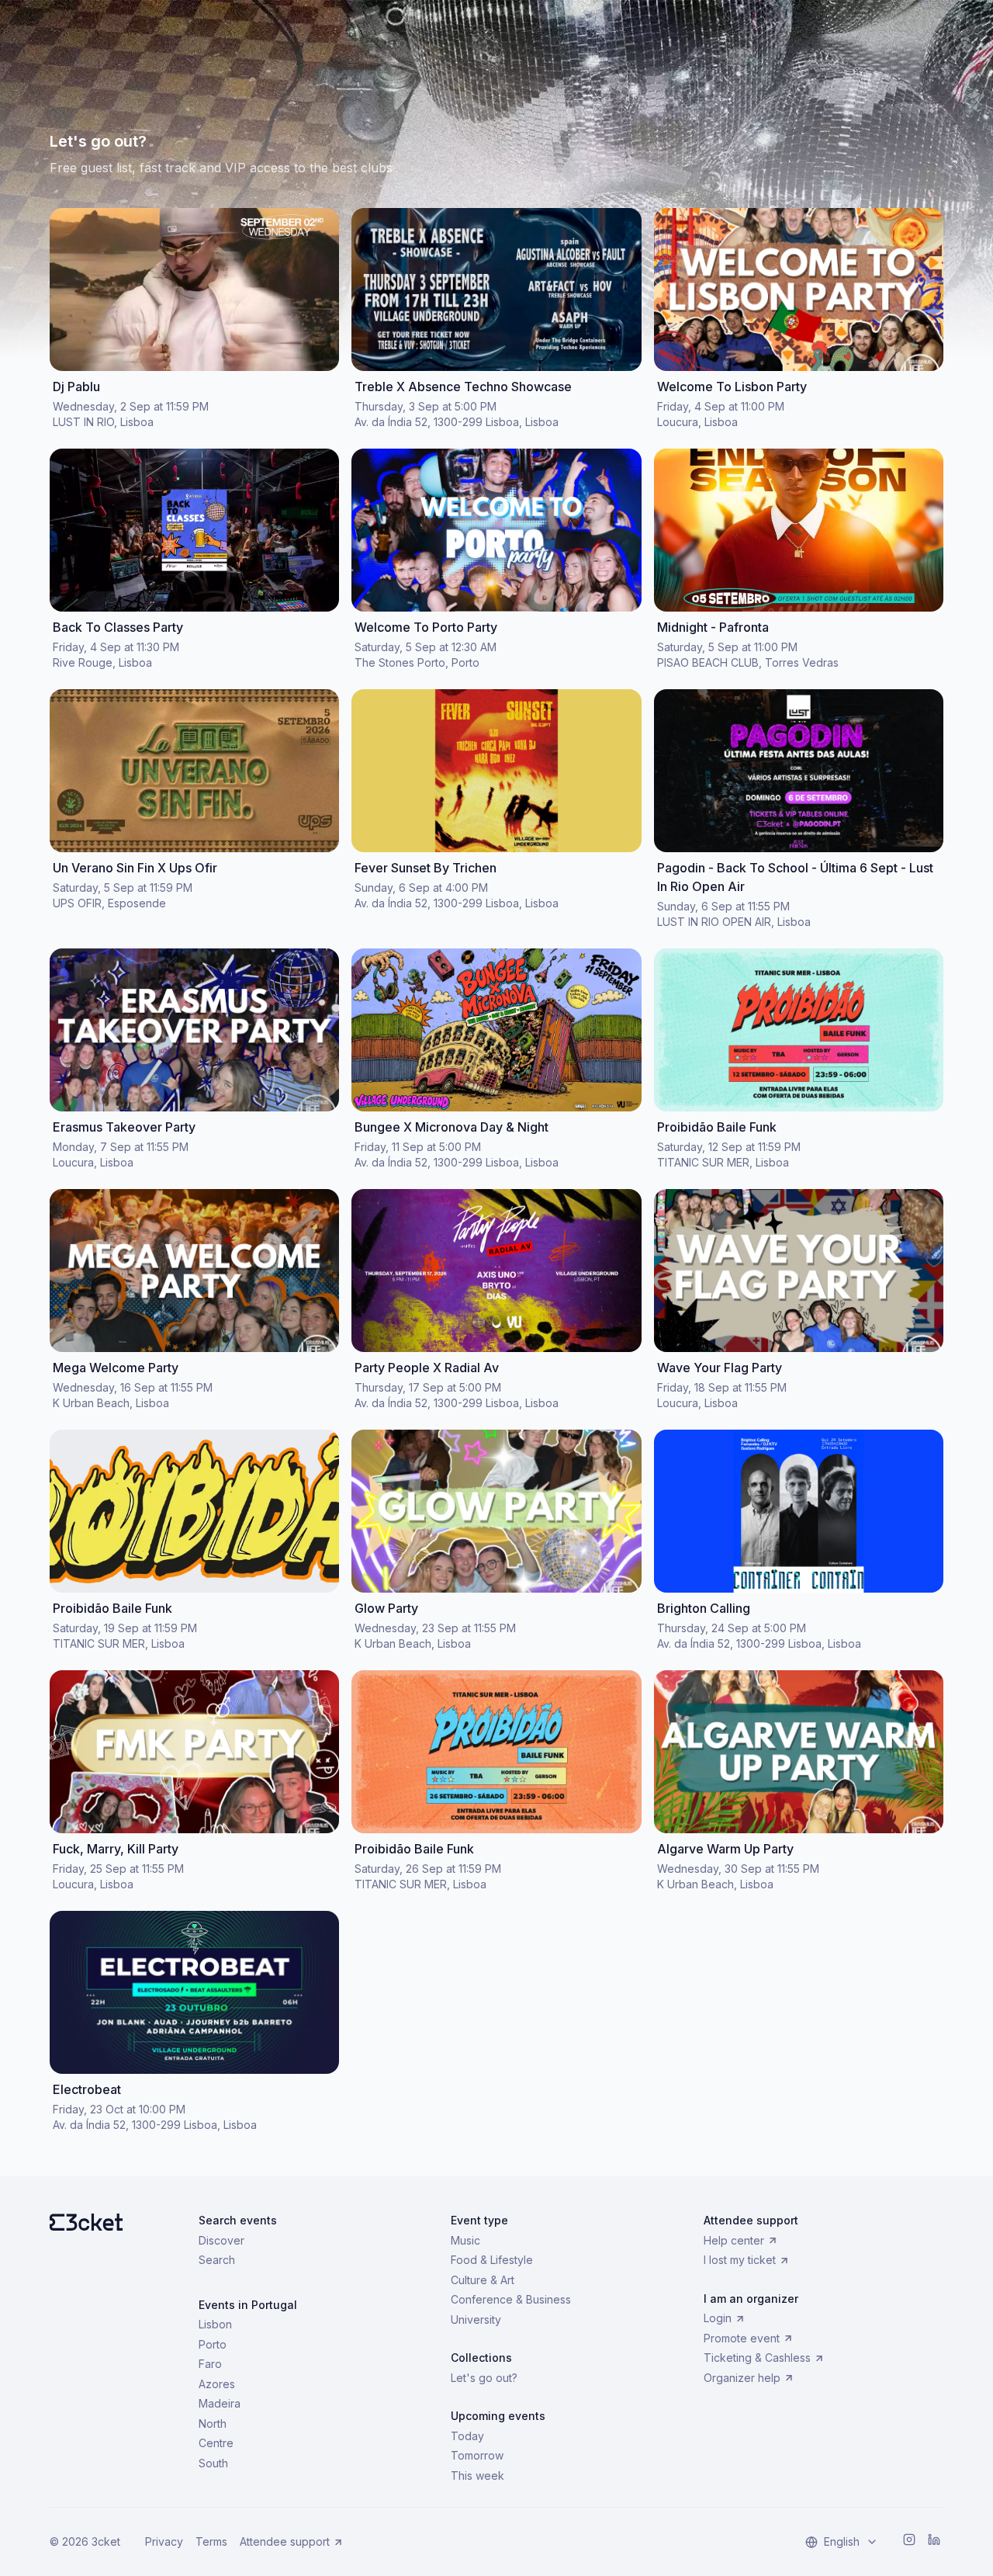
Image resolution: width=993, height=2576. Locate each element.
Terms (211, 2541)
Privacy (164, 2541)
